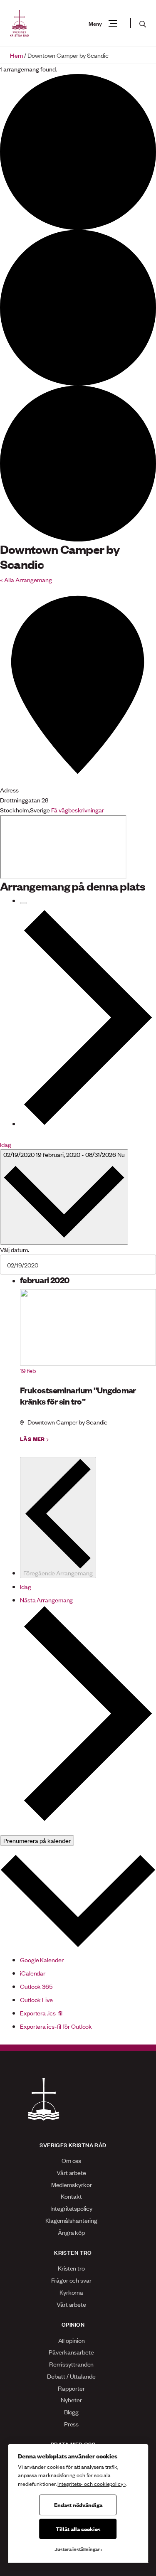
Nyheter (71, 2400)
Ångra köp (71, 2232)
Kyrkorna (71, 2292)
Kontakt (71, 2196)
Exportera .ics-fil (41, 2013)
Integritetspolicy (71, 2208)
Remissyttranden (72, 2364)
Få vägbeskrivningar (78, 810)
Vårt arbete (71, 2172)
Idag (6, 1144)
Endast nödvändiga (78, 2505)
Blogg (72, 2412)
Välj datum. (15, 1249)
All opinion (72, 2340)
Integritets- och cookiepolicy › (91, 2484)
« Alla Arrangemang (26, 579)
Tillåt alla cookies (78, 2529)
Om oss (71, 2160)
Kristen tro (71, 2268)
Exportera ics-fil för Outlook (56, 2026)
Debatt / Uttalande (71, 2376)
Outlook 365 (36, 1986)
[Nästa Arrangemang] (88, 1017)
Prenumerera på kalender (37, 1840)
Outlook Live (36, 1999)
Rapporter (71, 2388)
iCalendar (33, 1973)
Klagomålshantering (71, 2220)
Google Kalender (42, 1960)
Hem (16, 55)
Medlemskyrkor (72, 2184)
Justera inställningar (77, 2549)
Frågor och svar (71, 2280)
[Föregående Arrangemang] (23, 903)
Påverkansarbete (71, 2352)
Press (72, 2424)
